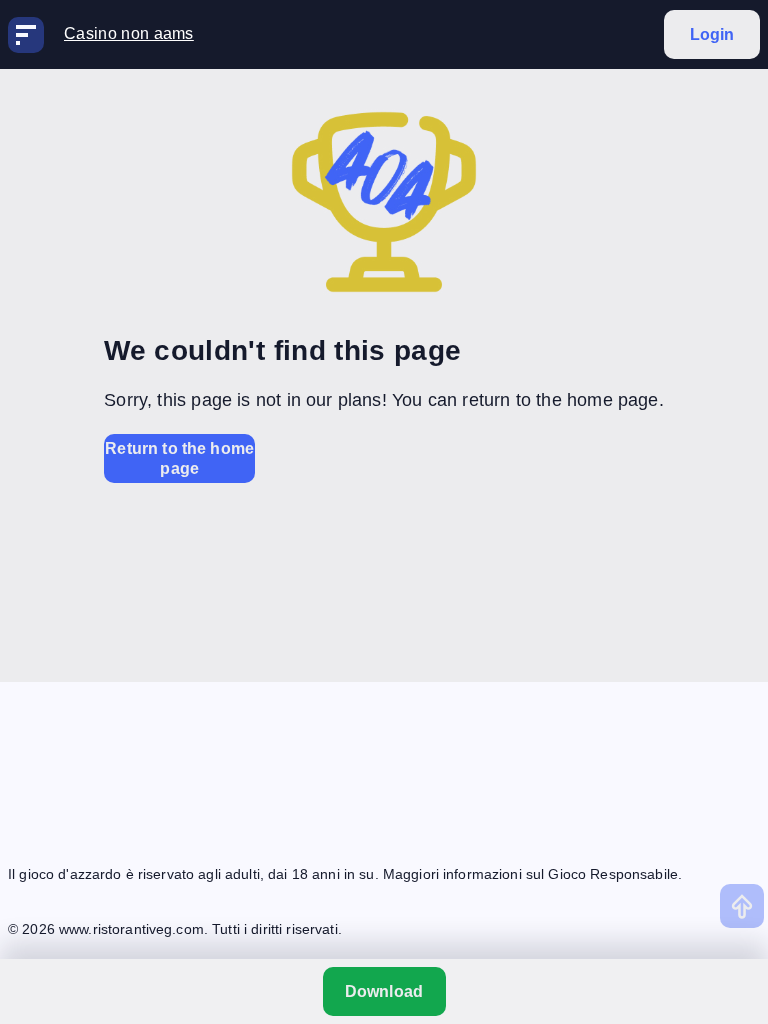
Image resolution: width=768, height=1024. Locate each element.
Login (712, 34)
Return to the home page (179, 458)
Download (384, 991)
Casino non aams (129, 33)
